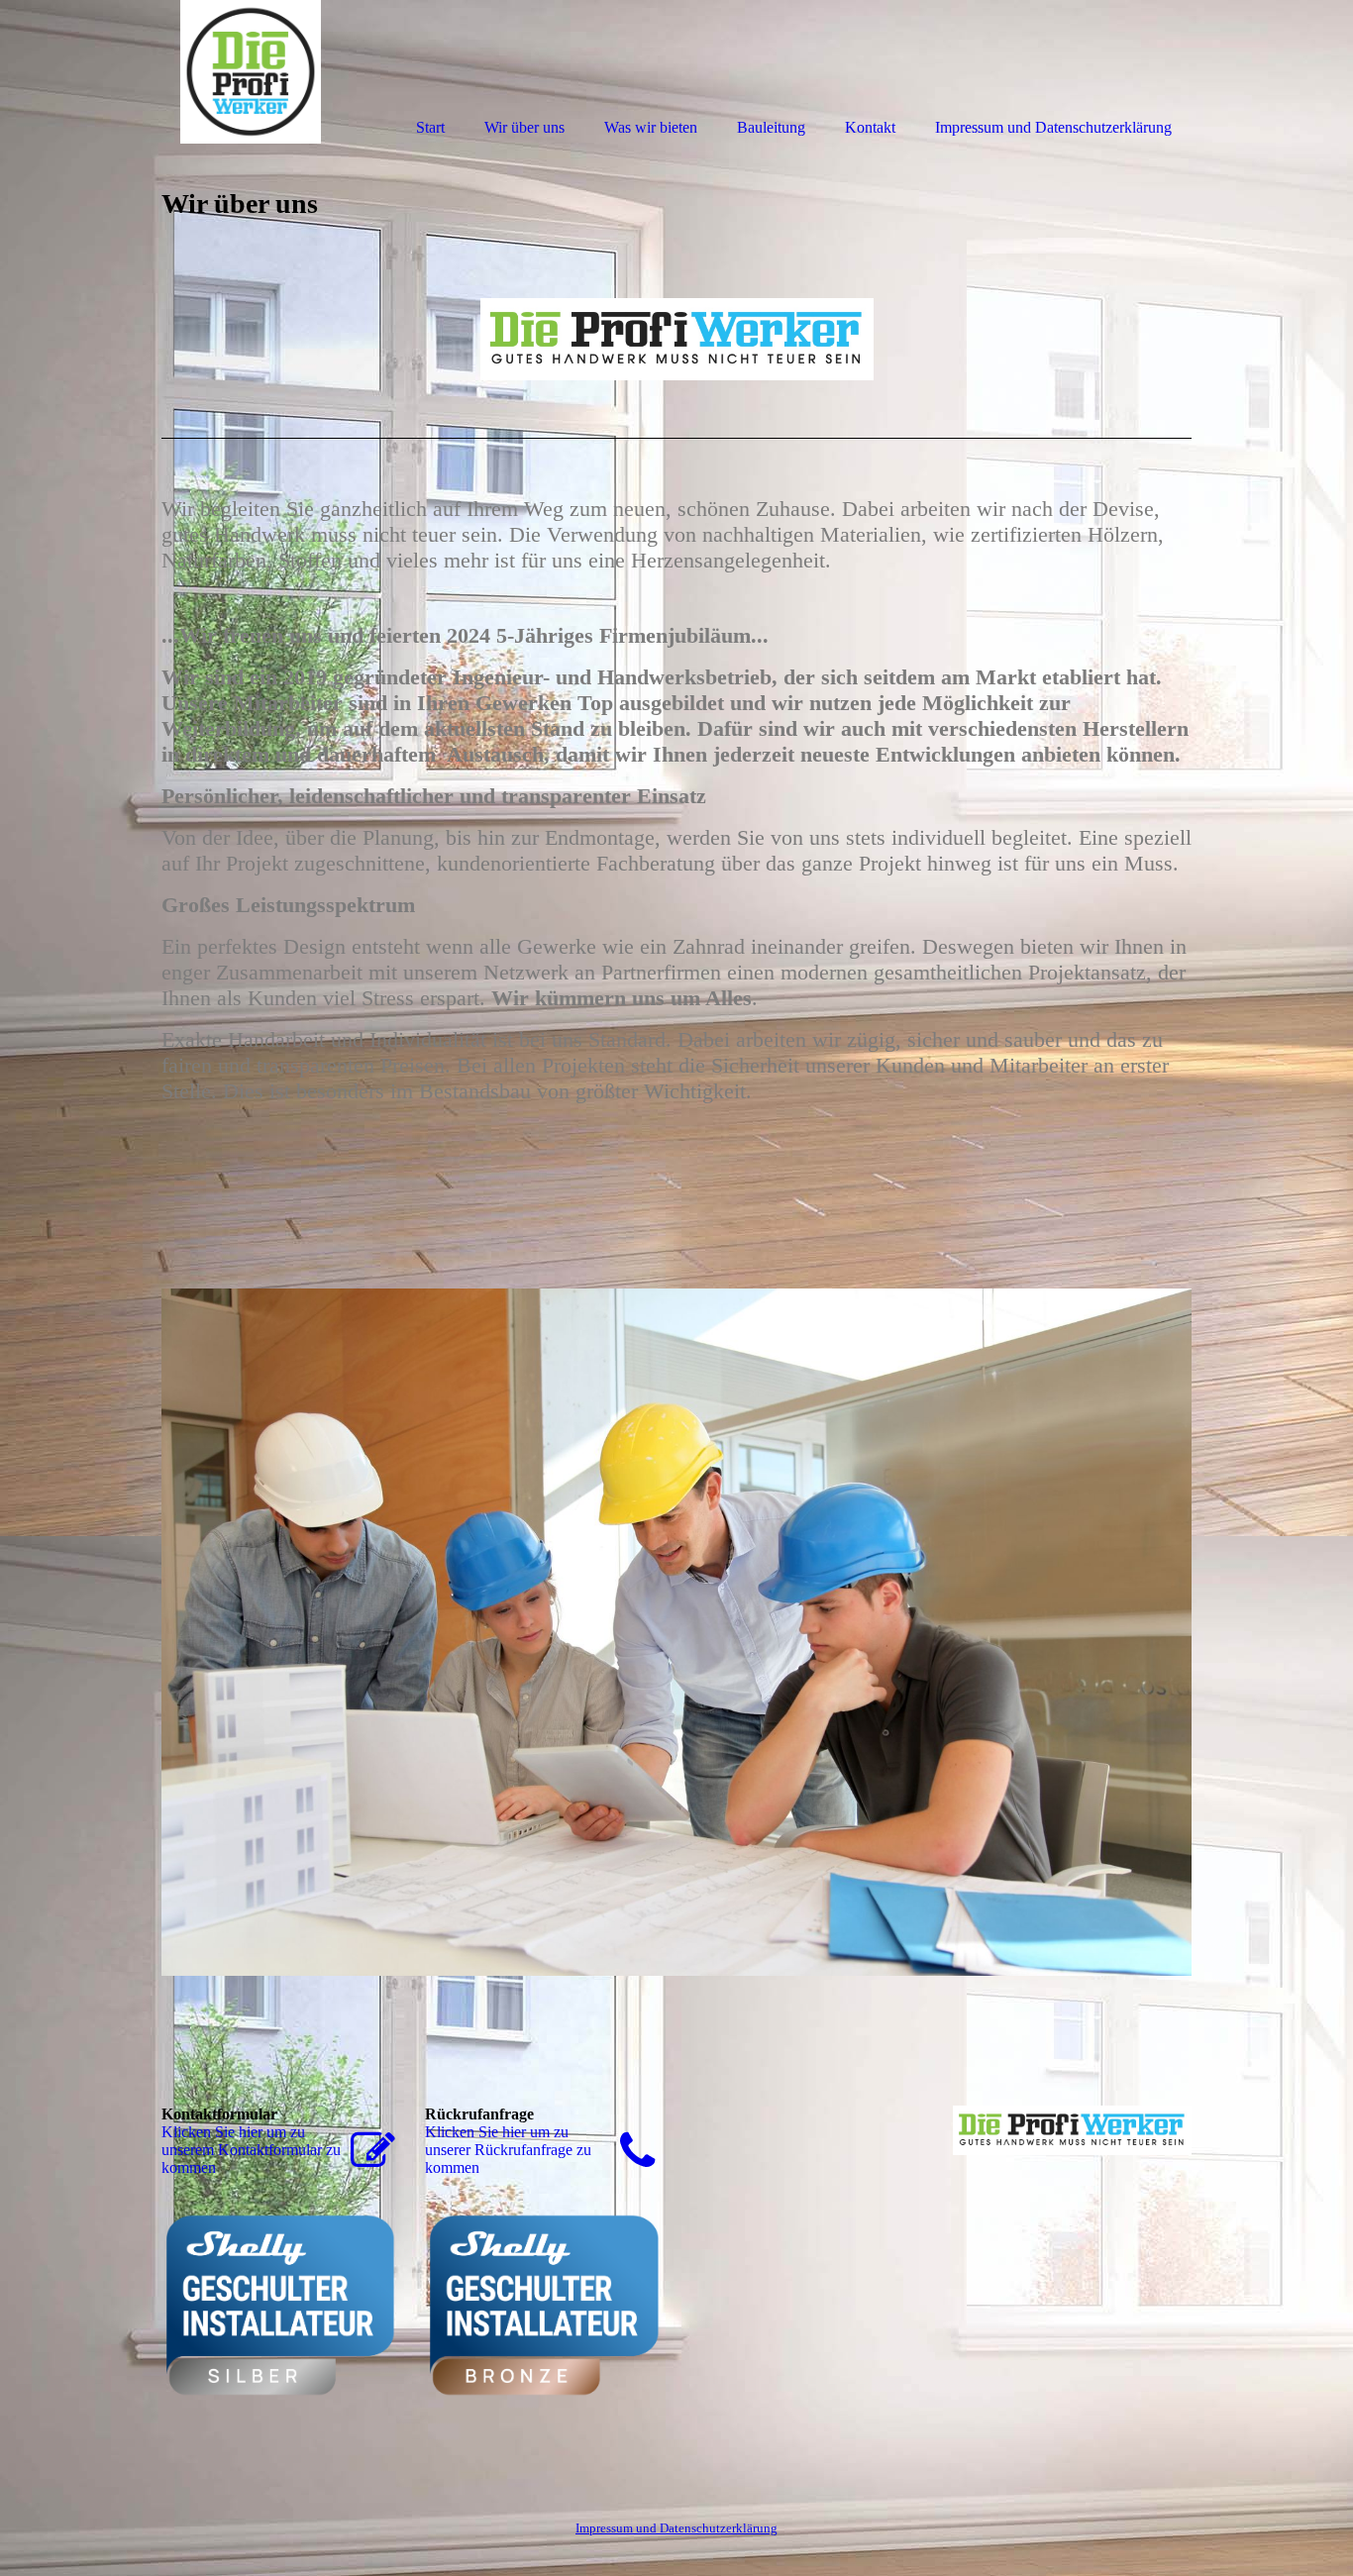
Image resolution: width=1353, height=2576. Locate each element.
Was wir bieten (651, 127)
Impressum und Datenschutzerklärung (676, 2528)
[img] (251, 72)
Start (430, 127)
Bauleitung (771, 127)
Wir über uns (524, 127)
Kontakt (870, 127)
